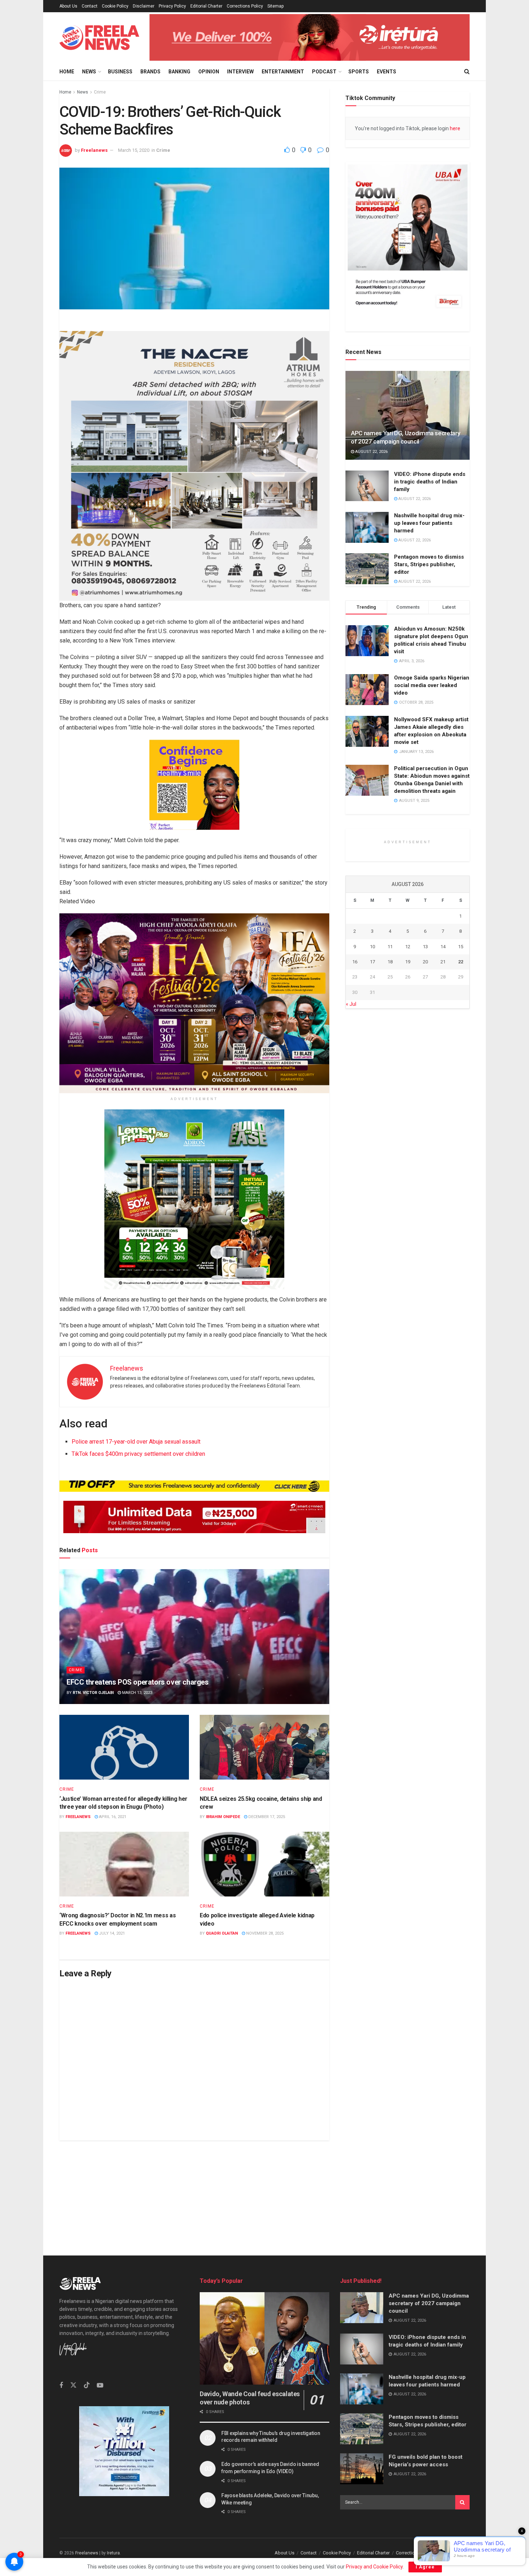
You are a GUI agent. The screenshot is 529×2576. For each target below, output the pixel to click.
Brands (150, 72)
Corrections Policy (245, 6)
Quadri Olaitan (222, 1933)
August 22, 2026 (371, 452)
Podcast (324, 72)
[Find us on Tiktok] (87, 2385)
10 (372, 1120)
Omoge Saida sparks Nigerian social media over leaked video (432, 686)
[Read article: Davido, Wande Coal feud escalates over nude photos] (264, 2338)
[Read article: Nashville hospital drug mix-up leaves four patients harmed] (367, 527)
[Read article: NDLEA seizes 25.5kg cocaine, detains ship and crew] (264, 1747)
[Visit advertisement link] (309, 37)
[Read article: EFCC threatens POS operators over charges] (194, 1637)
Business (120, 72)
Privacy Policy (172, 6)
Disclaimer (144, 6)
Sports (359, 72)
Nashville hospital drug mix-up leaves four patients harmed (429, 523)
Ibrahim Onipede (223, 1817)
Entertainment (283, 72)
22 (461, 1135)
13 (425, 1120)
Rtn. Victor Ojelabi (93, 1693)
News (89, 72)
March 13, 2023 (137, 1693)
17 (372, 1135)
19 (408, 1135)
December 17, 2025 (266, 1817)
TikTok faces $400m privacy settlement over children (138, 1454)
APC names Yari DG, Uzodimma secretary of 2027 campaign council (429, 2303)
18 (390, 1135)
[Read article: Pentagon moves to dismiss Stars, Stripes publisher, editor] (367, 569)
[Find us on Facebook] (61, 2386)
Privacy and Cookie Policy (374, 2567)
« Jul (351, 1177)
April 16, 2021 (112, 1817)
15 (461, 1120)
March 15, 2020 (134, 150)
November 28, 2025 (264, 1933)
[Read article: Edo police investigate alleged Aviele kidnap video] (264, 1864)
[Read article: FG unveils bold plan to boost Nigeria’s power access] (362, 2469)
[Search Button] (467, 72)
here (455, 128)
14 (443, 1120)
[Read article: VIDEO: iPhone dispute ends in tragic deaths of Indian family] (367, 486)
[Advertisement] (264, 2191)
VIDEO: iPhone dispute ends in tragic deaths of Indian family (430, 482)
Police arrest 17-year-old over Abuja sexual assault (136, 1442)
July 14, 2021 (111, 1933)
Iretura (113, 2553)
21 (443, 1135)
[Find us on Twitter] (73, 2385)
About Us (68, 6)
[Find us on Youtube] (100, 2386)
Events (386, 72)
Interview (240, 72)
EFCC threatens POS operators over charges (138, 1682)
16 (355, 1135)
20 (425, 1135)
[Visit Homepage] (99, 38)
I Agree (425, 2567)
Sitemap (275, 6)
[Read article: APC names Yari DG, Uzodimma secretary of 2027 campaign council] (408, 415)
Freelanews (94, 150)
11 (390, 1120)
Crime (100, 92)
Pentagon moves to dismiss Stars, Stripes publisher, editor (429, 565)
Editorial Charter (206, 6)
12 (408, 1120)
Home (67, 72)
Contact (90, 6)
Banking (179, 72)
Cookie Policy (115, 6)
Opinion (209, 72)
